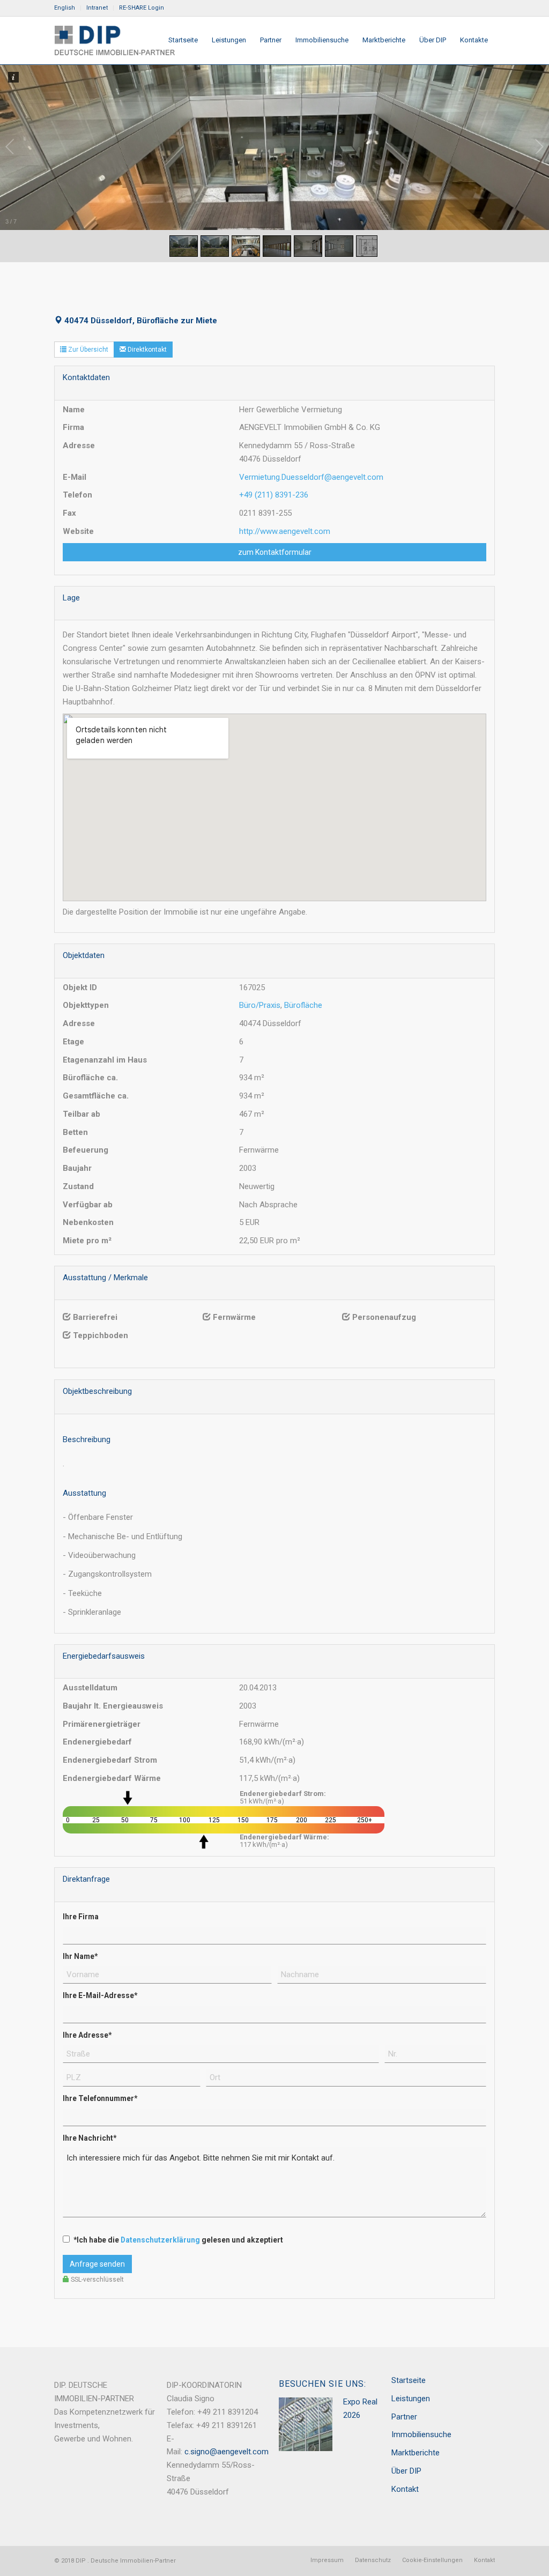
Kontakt (405, 2489)
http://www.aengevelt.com (285, 531)
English (65, 8)
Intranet (97, 8)
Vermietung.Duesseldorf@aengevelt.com (311, 477)
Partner (404, 2417)
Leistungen (411, 2399)
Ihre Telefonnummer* (100, 2098)
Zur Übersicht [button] (87, 350)
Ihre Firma (81, 1917)
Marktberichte (416, 2453)
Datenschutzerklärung (160, 2240)
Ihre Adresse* (87, 2035)
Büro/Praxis (260, 1005)
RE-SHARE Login (142, 8)
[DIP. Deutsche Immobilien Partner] (114, 40)
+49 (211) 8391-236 (274, 495)
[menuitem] (68, 8)
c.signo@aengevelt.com (227, 2452)
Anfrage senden (97, 2264)
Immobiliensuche (421, 2434)
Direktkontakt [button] (146, 350)
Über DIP (406, 2471)
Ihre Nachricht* (90, 2138)
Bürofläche (303, 1005)
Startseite (409, 2380)
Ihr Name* (80, 1956)
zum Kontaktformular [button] (275, 552)
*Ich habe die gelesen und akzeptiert (178, 2240)
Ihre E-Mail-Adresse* (100, 1995)
